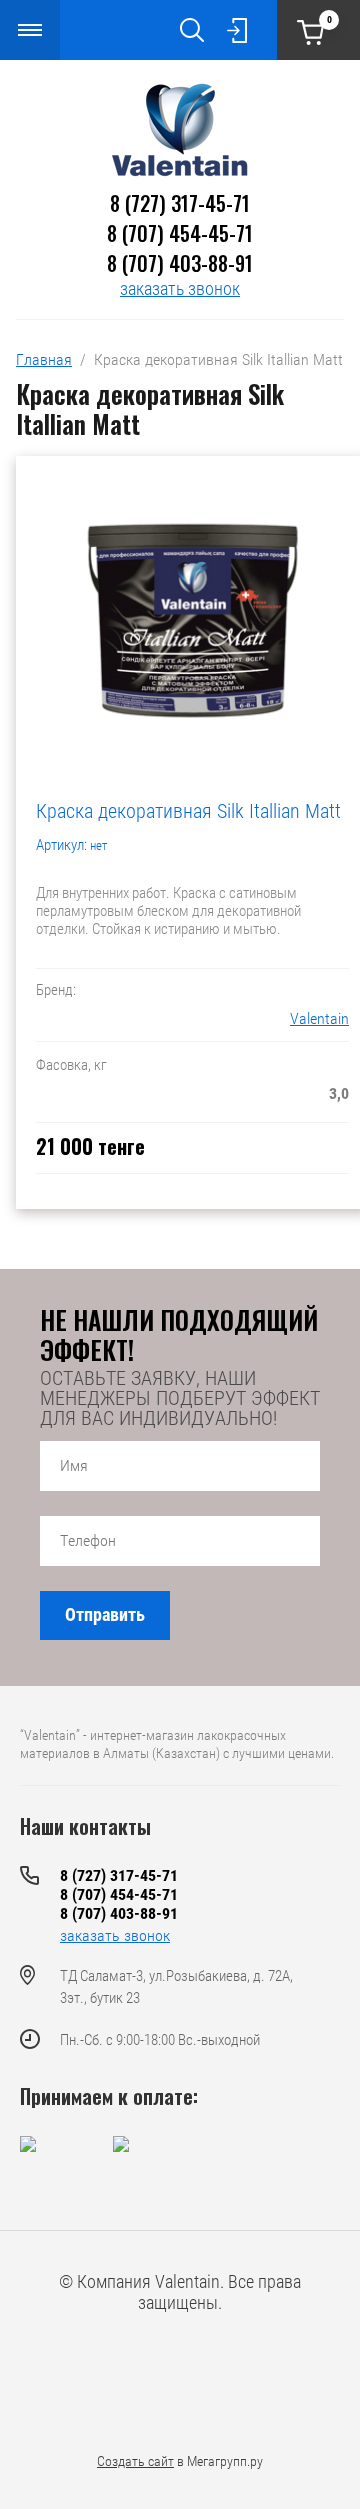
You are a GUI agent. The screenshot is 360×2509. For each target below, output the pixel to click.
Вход (237, 30)
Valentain (319, 1018)
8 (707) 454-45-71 (180, 233)
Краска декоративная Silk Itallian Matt (188, 811)
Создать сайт (135, 2461)
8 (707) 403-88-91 (180, 263)
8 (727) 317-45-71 (180, 203)
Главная (44, 359)
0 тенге (329, 19)
